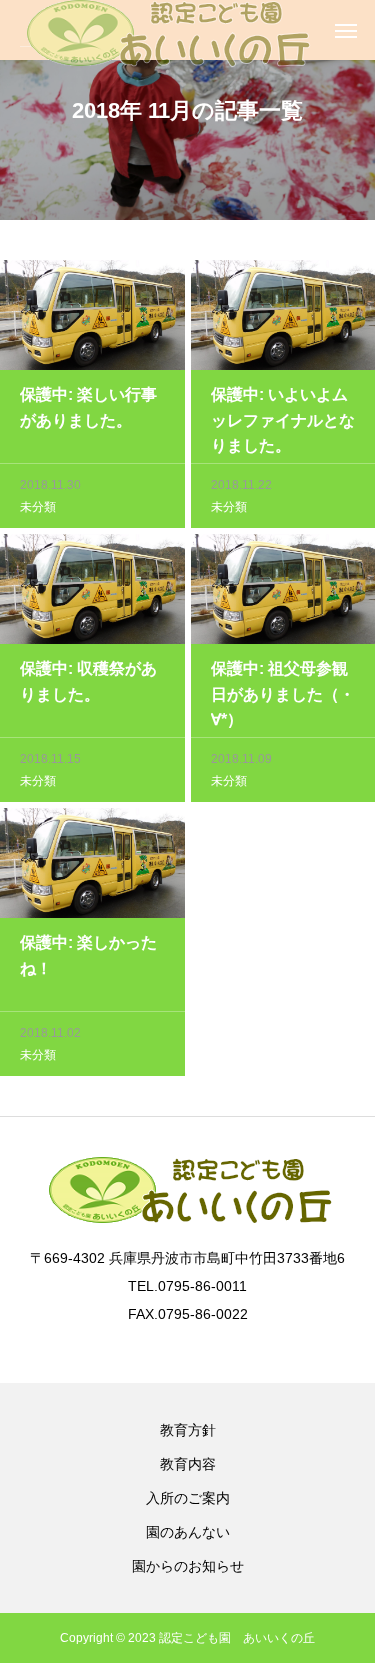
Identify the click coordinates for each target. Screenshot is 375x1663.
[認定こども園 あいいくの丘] (165, 30)
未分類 (38, 507)
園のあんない (188, 1532)
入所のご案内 (188, 1498)
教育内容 (188, 1464)
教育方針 (188, 1430)
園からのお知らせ (188, 1566)
